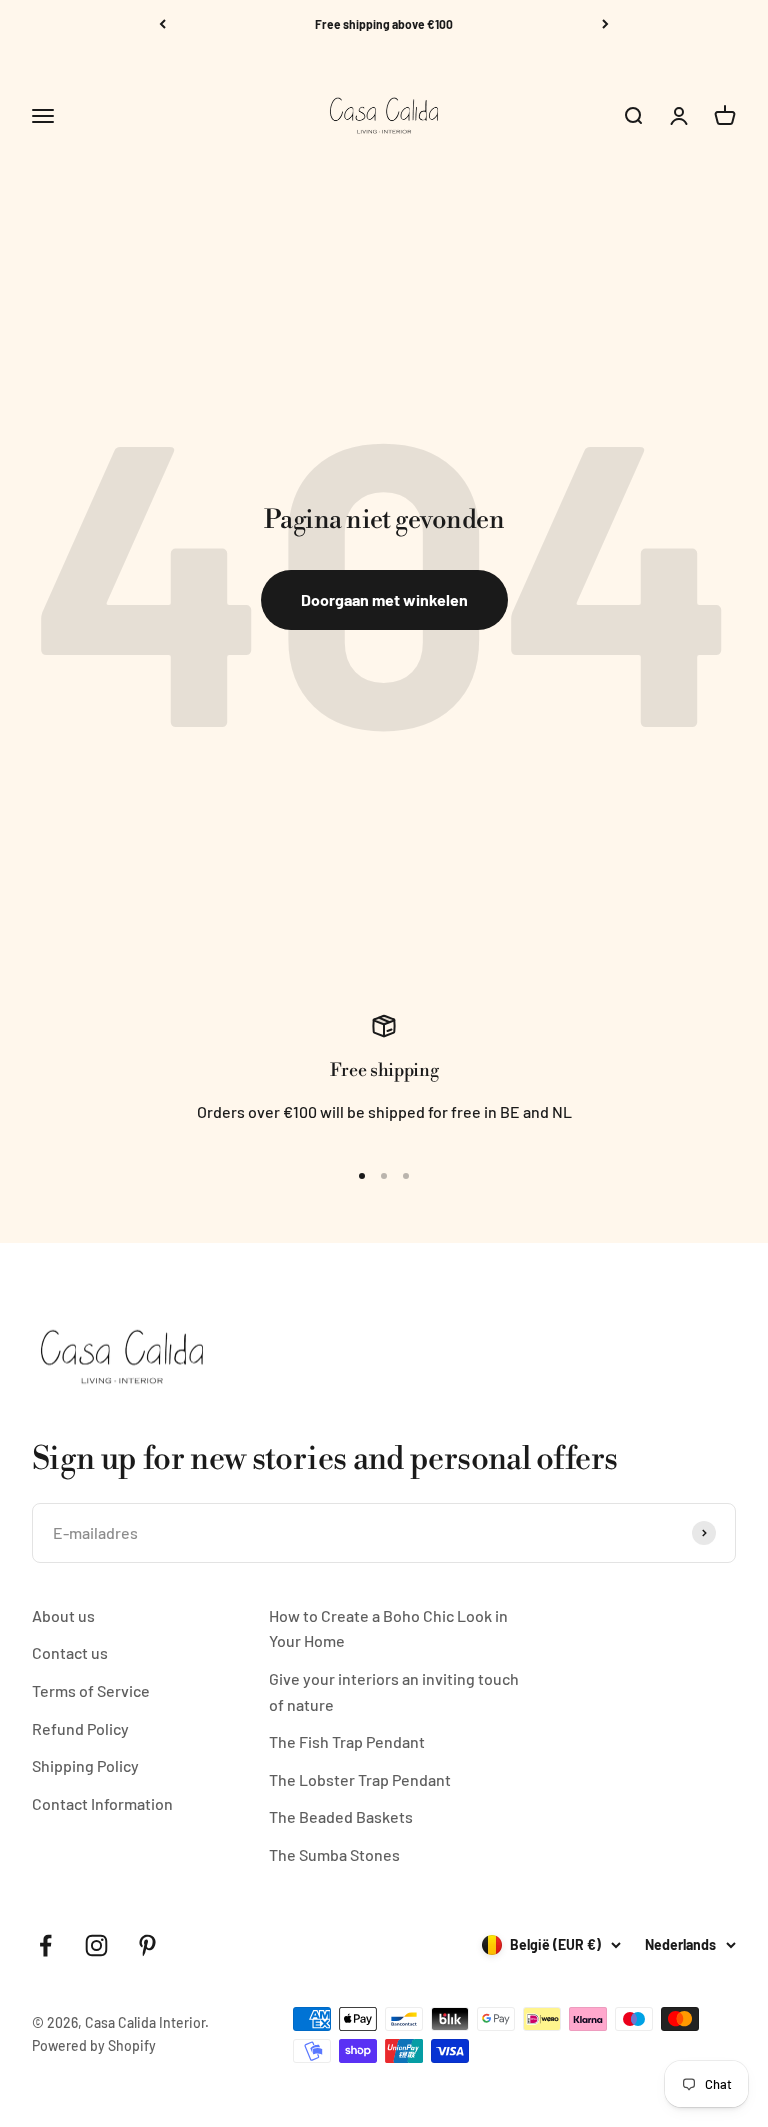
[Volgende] (605, 24)
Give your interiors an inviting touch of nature (394, 1691)
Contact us (70, 1652)
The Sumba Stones (334, 1854)
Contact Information (102, 1803)
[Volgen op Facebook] (45, 1945)
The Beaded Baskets (341, 1816)
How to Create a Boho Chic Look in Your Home (388, 1628)
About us (63, 1615)
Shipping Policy (85, 1765)
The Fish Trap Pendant (347, 1741)
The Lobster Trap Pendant (360, 1779)
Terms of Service (91, 1690)
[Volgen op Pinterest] (147, 1945)
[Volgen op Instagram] (96, 1945)
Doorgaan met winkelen (384, 599)
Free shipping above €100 (384, 24)
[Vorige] (162, 24)
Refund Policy (80, 1728)
